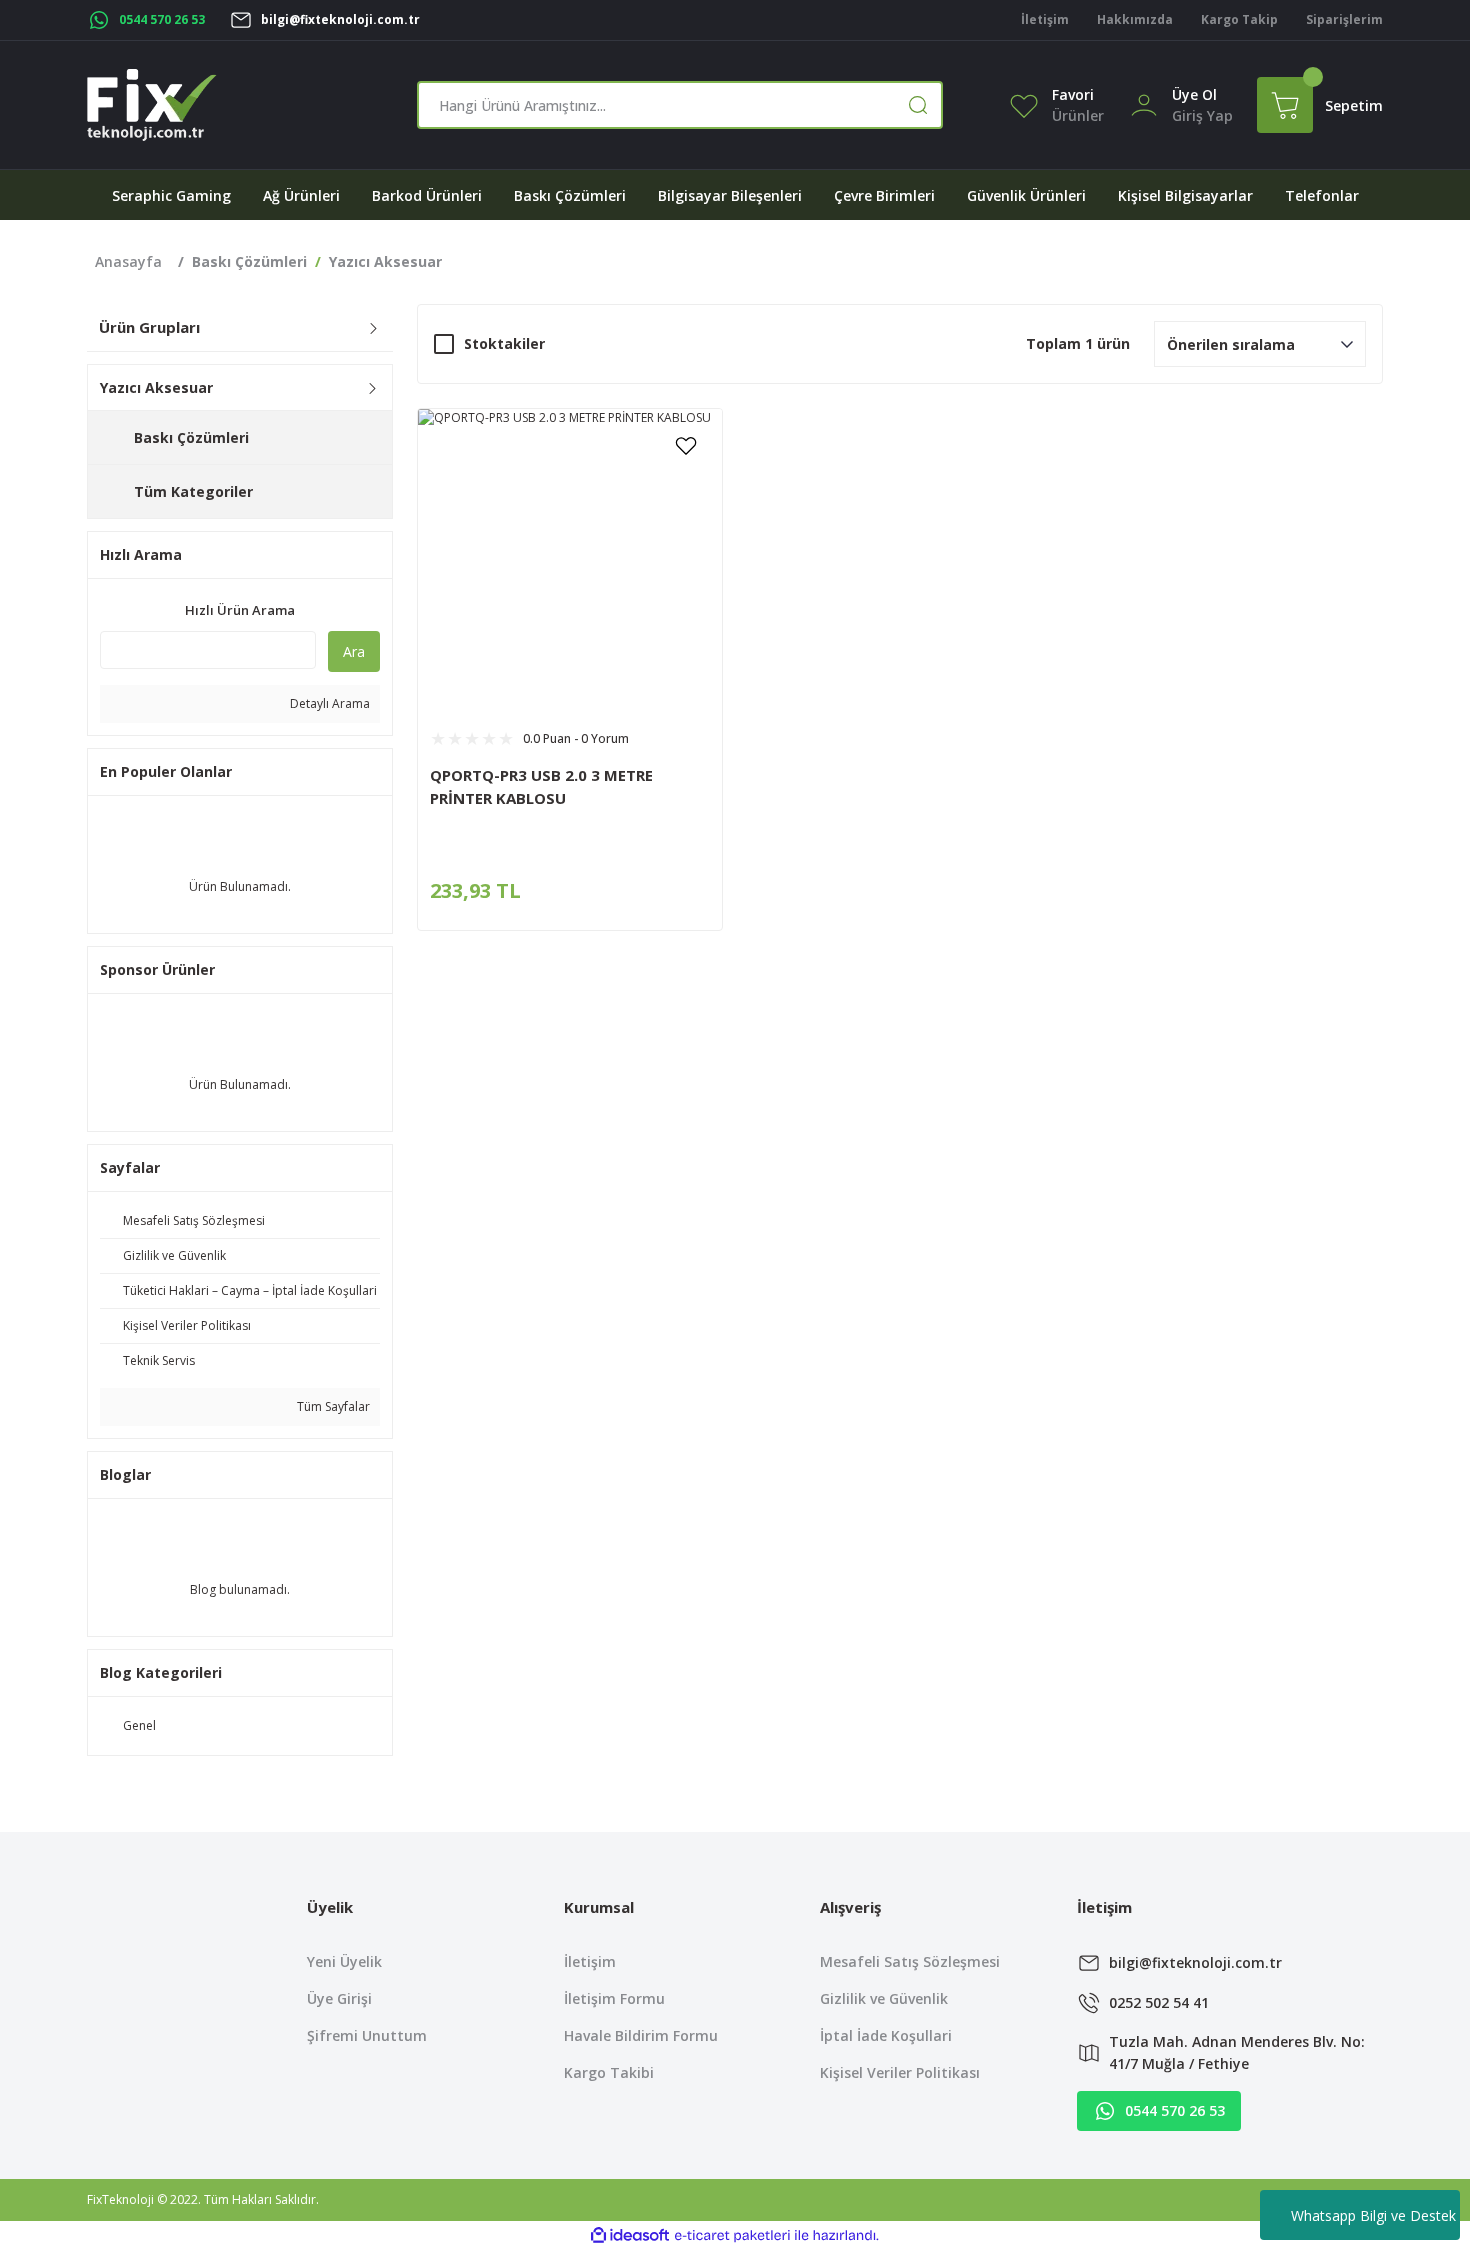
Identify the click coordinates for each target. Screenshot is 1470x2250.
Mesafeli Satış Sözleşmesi (910, 1961)
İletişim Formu (614, 1998)
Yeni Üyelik (344, 1961)
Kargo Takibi (609, 2072)
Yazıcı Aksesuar (385, 261)
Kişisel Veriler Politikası (900, 2072)
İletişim (590, 1961)
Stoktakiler (504, 343)
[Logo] (152, 105)
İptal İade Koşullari (886, 2035)
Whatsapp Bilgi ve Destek (1373, 2215)
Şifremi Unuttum (367, 2035)
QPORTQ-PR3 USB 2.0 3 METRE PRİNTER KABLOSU (541, 786)
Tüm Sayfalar (332, 1406)
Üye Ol (1194, 94)
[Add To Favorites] (686, 445)
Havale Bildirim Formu (641, 2035)
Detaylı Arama (328, 703)
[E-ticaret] (732, 2235)
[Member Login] (1144, 103)
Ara (354, 651)
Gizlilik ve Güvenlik (884, 1998)
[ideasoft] (630, 2235)
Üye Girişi (339, 1998)
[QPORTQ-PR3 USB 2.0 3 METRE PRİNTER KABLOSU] (570, 561)
